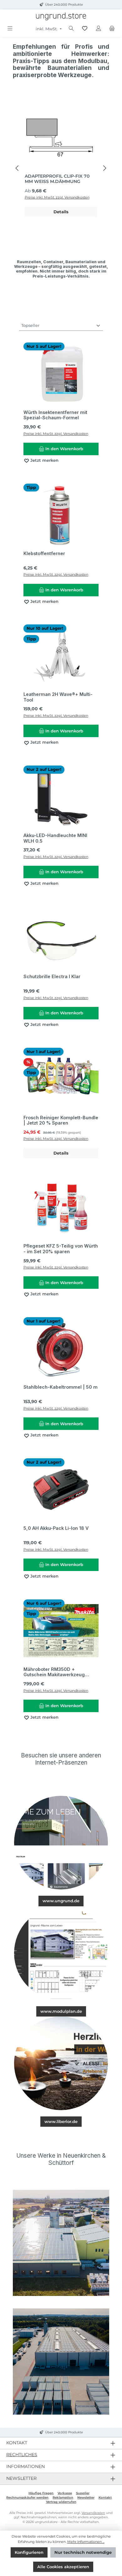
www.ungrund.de (61, 1901)
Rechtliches (22, 2455)
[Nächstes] (104, 168)
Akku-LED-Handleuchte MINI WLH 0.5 (55, 838)
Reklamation (63, 2497)
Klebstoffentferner (44, 553)
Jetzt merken (44, 460)
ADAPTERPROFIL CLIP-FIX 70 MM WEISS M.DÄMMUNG (57, 179)
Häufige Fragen (41, 2493)
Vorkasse (65, 2493)
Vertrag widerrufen (61, 2502)
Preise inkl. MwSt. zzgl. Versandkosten (57, 197)
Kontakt (105, 2497)
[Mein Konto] (99, 29)
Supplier (83, 2493)
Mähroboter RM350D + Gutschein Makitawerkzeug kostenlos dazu (54, 1672)
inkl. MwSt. (47, 29)
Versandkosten (93, 2513)
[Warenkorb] (112, 29)
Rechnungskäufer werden (27, 2497)
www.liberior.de (61, 2122)
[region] (61, 168)
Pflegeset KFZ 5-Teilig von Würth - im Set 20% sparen (61, 1249)
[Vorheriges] (18, 168)
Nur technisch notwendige (83, 2552)
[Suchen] (71, 29)
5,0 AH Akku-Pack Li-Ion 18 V (56, 1528)
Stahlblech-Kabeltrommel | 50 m (61, 1387)
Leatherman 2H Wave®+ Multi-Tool (58, 697)
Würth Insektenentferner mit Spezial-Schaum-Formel (55, 415)
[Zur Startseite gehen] (61, 16)
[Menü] (10, 29)
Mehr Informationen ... (86, 2542)
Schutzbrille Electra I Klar (52, 976)
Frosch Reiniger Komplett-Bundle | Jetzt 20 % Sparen (61, 1120)
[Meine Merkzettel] (85, 29)
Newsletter (86, 2497)
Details (61, 212)
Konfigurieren (29, 2552)
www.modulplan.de (61, 2011)
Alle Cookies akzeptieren (63, 2567)
